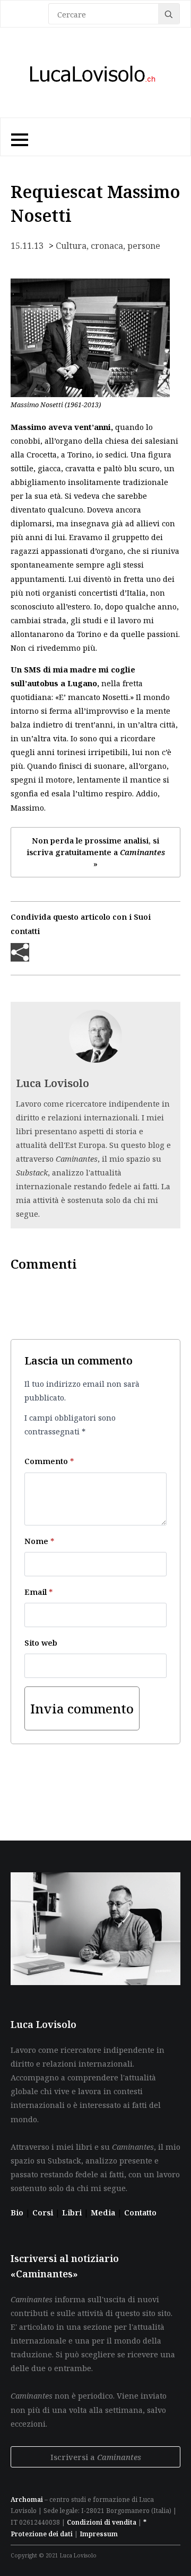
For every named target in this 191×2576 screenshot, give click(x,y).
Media (104, 2212)
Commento (49, 1461)
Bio (17, 2212)
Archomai (27, 2499)
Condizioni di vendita (102, 2522)
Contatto (140, 2212)
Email (38, 1592)
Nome (39, 1541)
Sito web (41, 1642)
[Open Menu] (18, 137)
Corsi (44, 2212)
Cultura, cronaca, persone (108, 246)
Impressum (99, 2534)
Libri (73, 2212)
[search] (169, 14)
